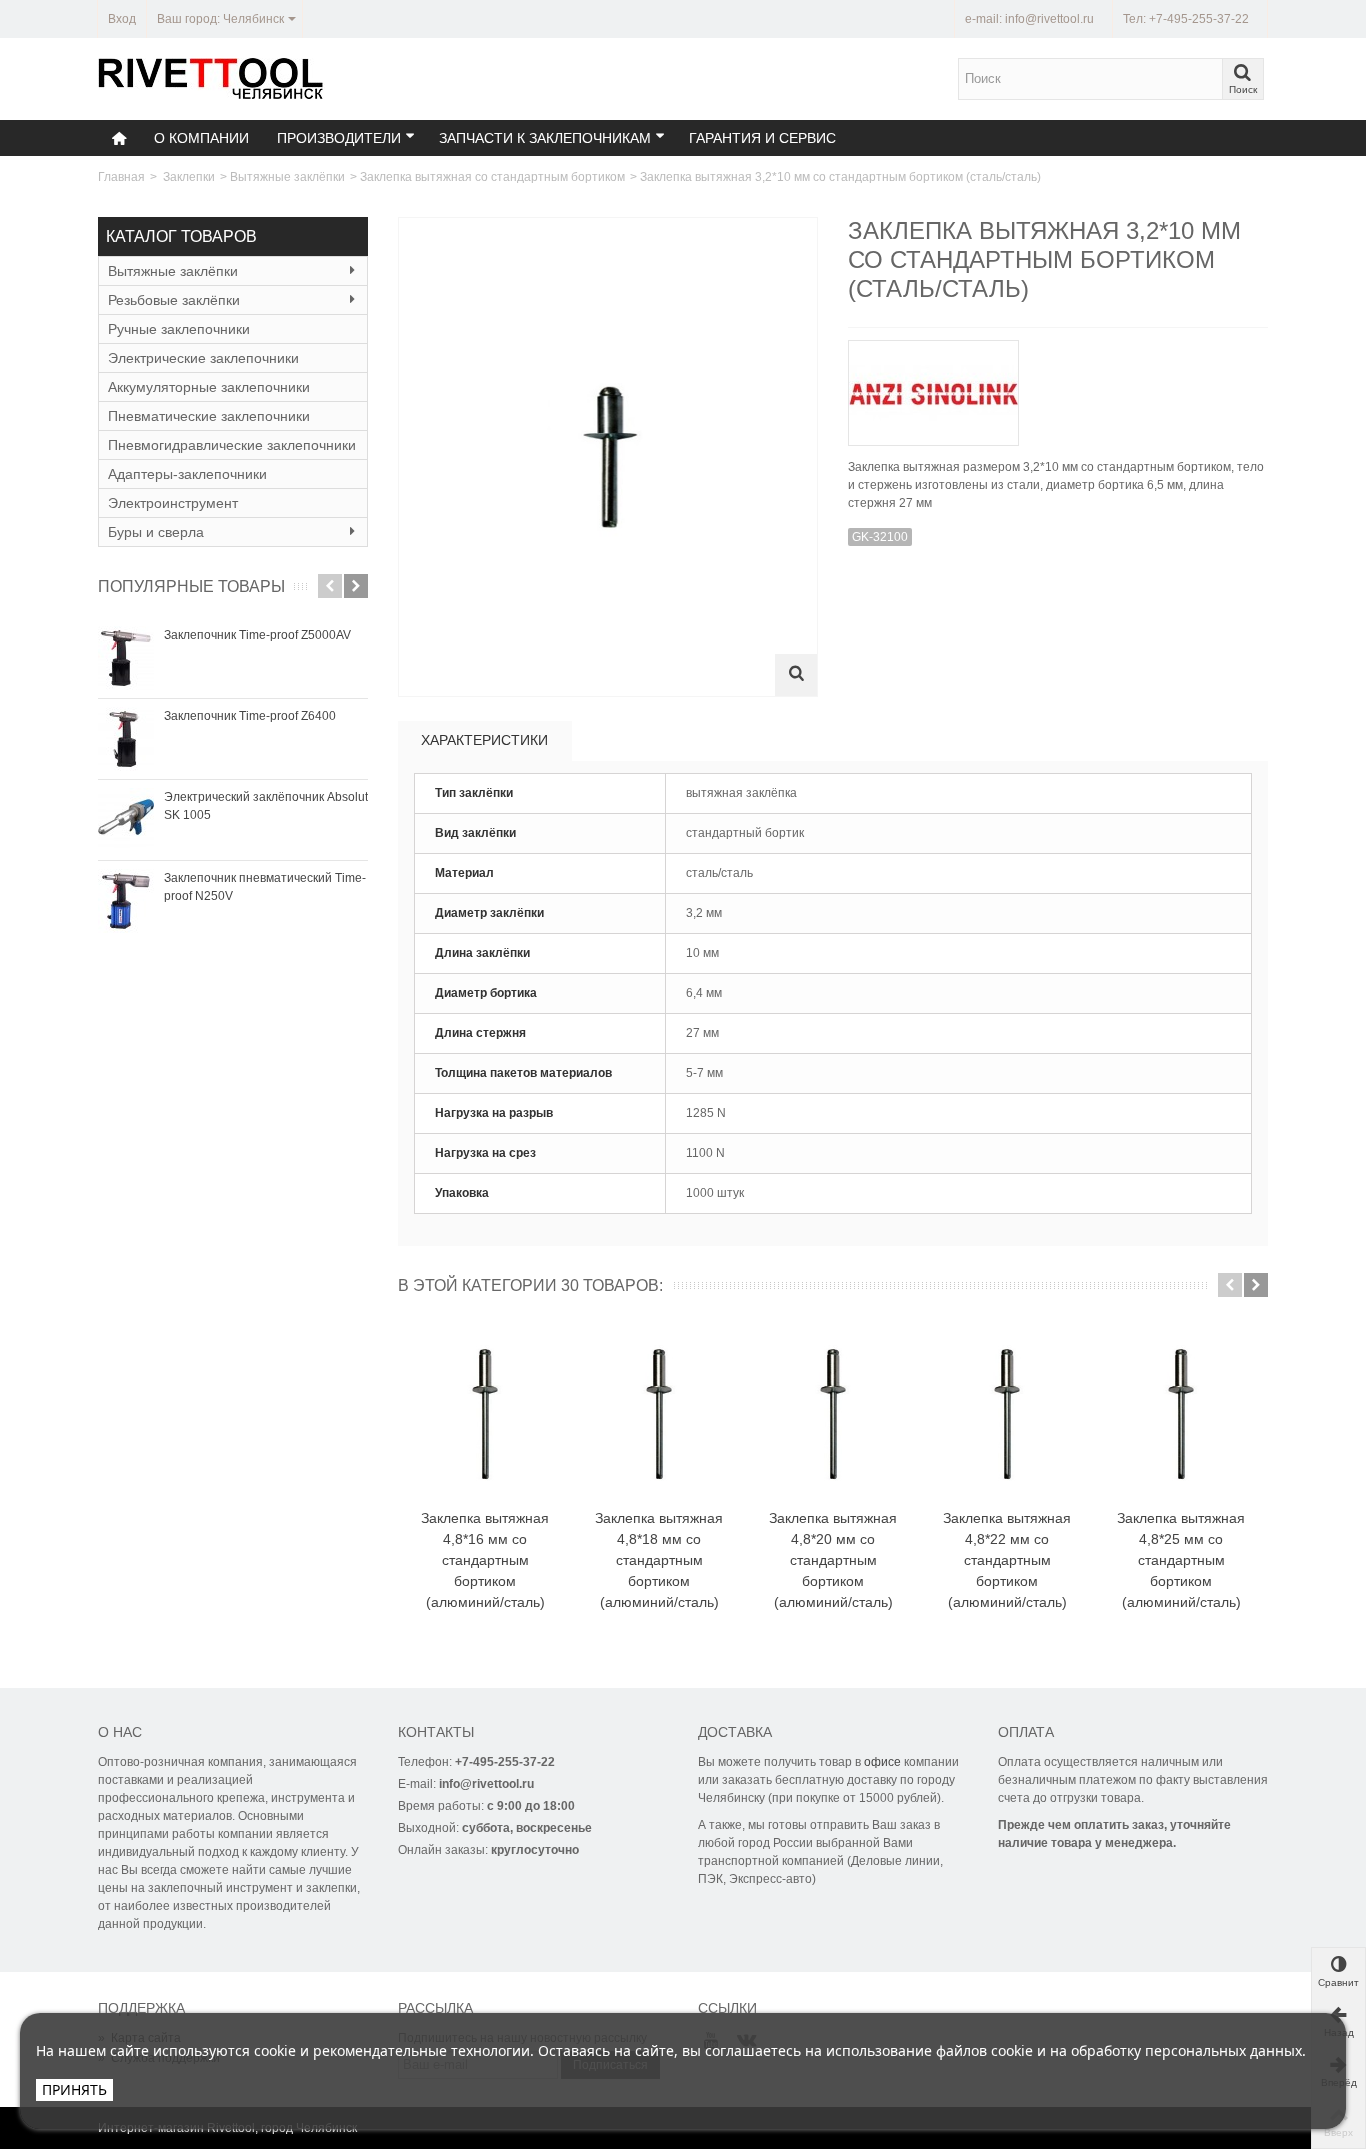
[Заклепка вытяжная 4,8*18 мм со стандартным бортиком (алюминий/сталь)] (659, 1415)
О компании (201, 138)
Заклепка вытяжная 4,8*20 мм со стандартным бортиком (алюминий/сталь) (833, 1560)
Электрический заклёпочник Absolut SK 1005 (266, 806)
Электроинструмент (173, 503)
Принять (74, 2089)
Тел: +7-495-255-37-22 (1186, 19)
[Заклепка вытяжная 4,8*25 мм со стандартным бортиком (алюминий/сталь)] (1181, 1415)
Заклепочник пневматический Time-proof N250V (265, 887)
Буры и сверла (156, 532)
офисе (882, 1762)
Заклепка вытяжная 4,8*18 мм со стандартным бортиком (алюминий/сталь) (659, 1560)
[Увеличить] (796, 675)
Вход (122, 19)
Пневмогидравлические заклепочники (232, 445)
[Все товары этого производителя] (1058, 386)
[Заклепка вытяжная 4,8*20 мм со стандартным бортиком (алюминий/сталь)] (833, 1415)
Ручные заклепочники (179, 329)
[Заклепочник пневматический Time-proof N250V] (126, 901)
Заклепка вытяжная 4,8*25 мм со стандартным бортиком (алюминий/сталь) (1181, 1560)
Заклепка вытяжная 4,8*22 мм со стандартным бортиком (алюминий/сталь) (1007, 1560)
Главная (121, 177)
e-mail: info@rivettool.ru (1029, 19)
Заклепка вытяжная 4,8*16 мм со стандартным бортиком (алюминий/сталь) (485, 1560)
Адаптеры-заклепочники (187, 474)
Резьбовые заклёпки (174, 300)
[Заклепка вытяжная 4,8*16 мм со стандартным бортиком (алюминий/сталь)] (485, 1415)
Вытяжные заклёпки (287, 177)
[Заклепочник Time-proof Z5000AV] (126, 658)
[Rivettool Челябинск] (211, 78)
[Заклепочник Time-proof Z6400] (126, 739)
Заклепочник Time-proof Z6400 (250, 716)
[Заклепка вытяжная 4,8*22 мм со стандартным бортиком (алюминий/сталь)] (1007, 1415)
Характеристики (484, 740)
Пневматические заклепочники (209, 416)
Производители (339, 138)
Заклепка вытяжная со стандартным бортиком (492, 177)
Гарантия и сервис (762, 138)
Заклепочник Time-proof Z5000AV (257, 635)
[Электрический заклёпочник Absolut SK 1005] (126, 820)
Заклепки (189, 177)
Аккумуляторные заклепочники (209, 387)
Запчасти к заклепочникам (545, 138)
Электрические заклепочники (203, 358)
